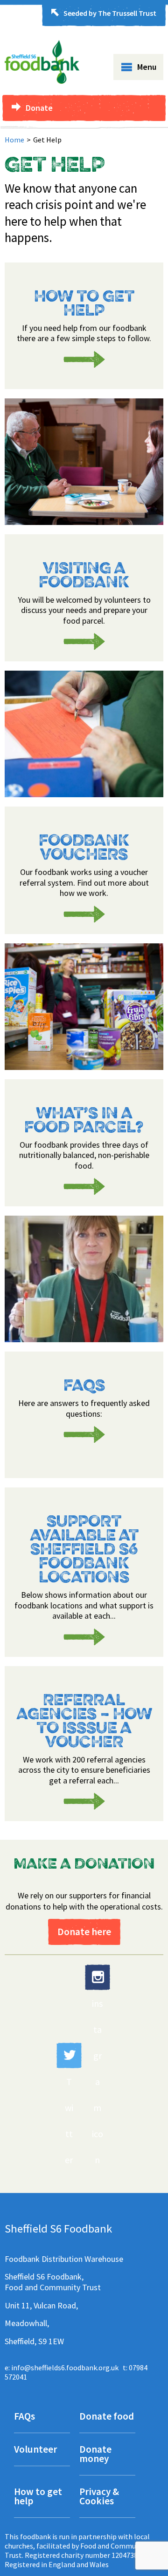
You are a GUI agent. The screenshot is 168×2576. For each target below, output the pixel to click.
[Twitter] (69, 2055)
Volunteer (35, 2450)
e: (62, 2367)
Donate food (107, 2417)
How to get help (38, 2497)
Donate (39, 108)
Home (14, 140)
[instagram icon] (98, 1977)
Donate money (95, 2455)
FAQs (24, 2417)
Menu (147, 67)
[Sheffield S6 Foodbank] (42, 81)
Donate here (84, 1932)
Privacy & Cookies (99, 2497)
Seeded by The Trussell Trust (110, 13)
